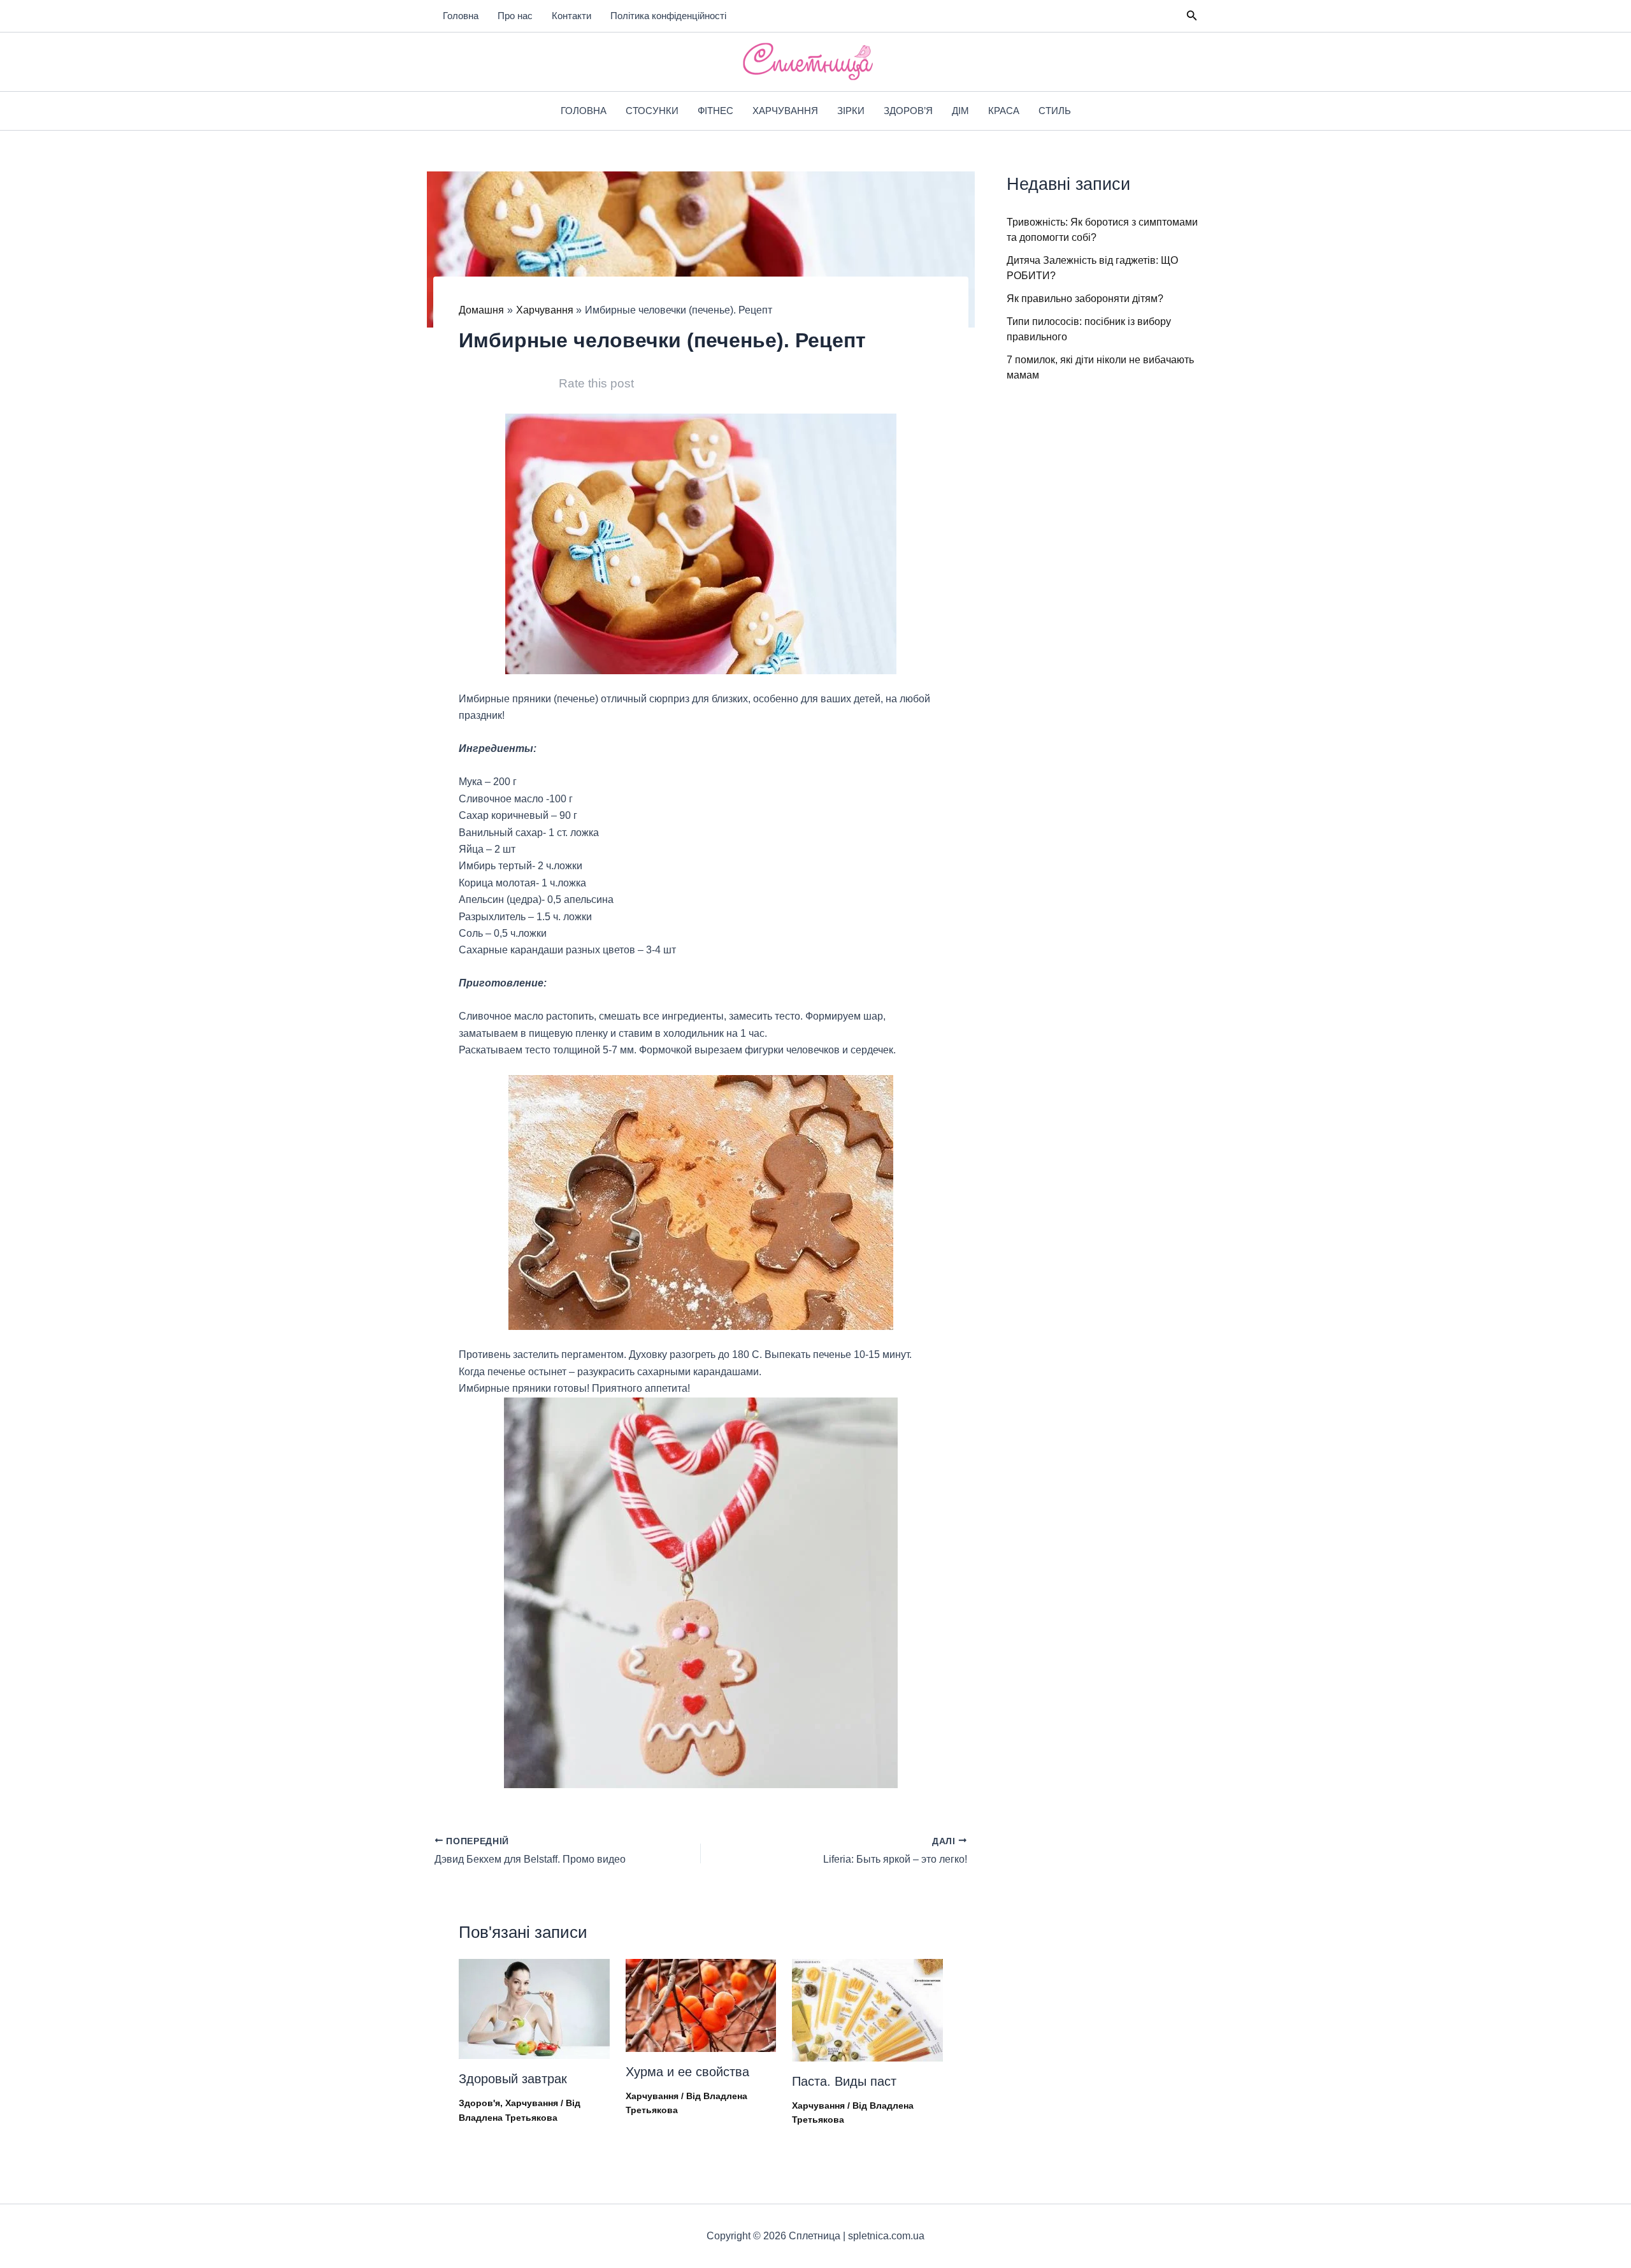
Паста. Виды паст (844, 2081)
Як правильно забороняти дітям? (1085, 299)
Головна (461, 16)
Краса (1004, 111)
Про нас (515, 16)
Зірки (851, 111)
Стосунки (652, 111)
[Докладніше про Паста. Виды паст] (867, 2009)
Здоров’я (908, 111)
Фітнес (715, 111)
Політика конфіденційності (668, 16)
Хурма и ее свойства (687, 2072)
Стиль (1055, 111)
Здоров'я (479, 2103)
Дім (960, 111)
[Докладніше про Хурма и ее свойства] (701, 2004)
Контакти (571, 16)
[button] (1192, 16)
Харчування (785, 111)
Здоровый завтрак (513, 2079)
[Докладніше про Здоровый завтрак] (534, 2008)
